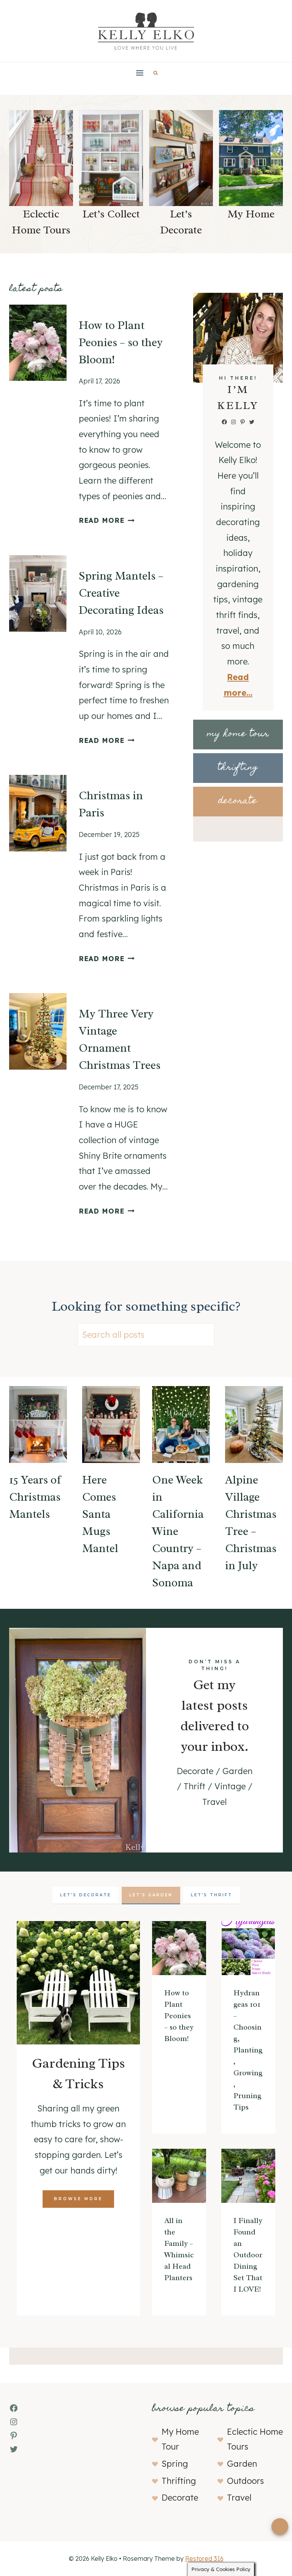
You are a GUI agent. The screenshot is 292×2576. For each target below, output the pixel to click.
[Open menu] (140, 73)
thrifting (238, 768)
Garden (242, 2464)
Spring (175, 2464)
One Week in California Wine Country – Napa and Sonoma (178, 1531)
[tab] (86, 1896)
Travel (239, 2498)
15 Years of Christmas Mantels (35, 1497)
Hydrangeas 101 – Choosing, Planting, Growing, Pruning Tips (248, 2050)
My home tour (238, 734)
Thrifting (179, 2481)
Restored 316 (204, 2558)
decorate (238, 801)
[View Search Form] (156, 73)
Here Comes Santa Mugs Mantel (100, 1514)
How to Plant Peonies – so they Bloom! (121, 342)
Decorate (180, 2498)
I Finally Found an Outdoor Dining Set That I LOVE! (248, 2255)
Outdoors (245, 2481)
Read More (105, 520)
